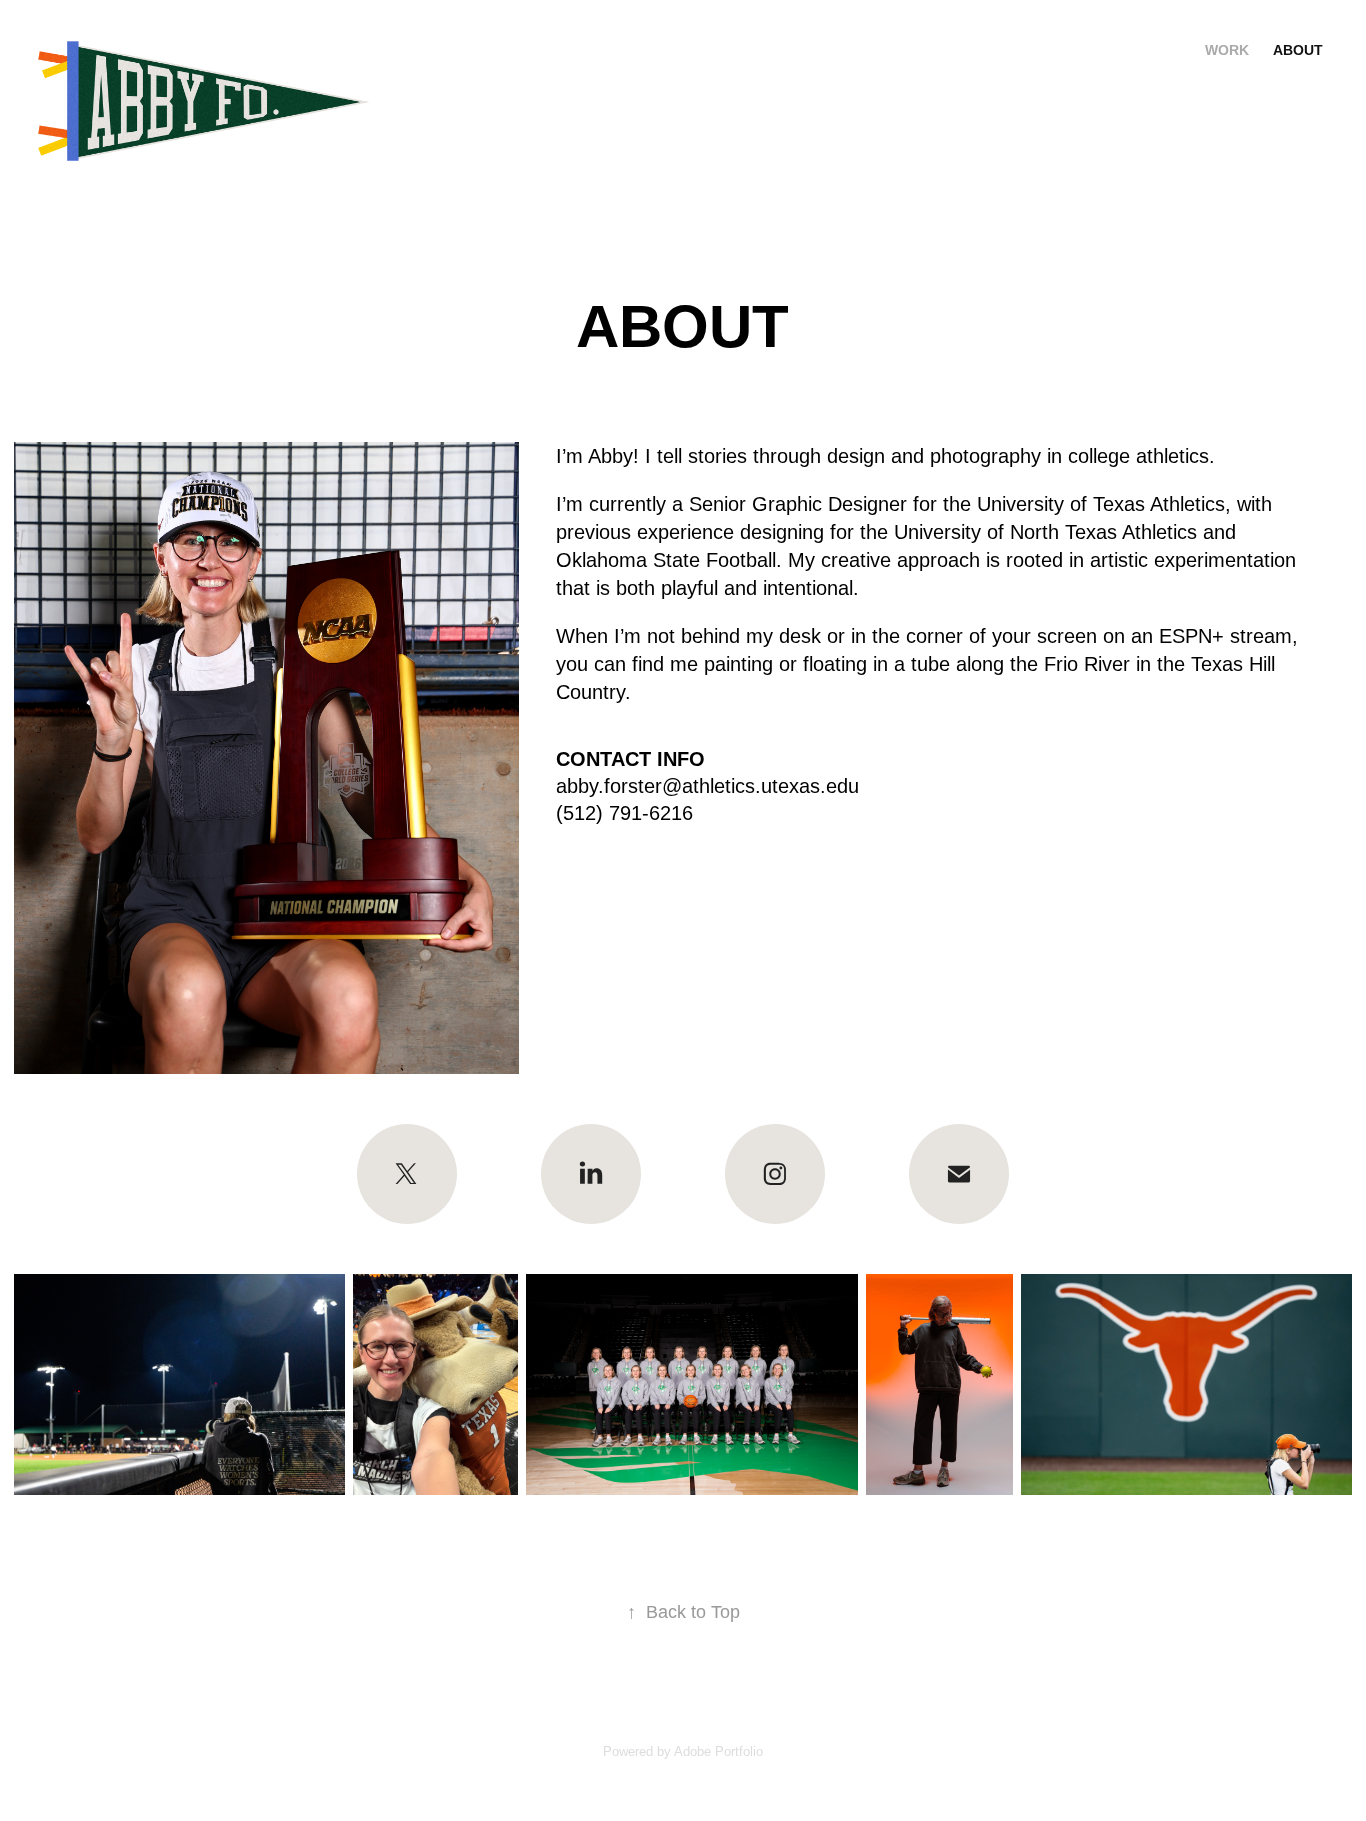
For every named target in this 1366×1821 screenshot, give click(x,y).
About (1298, 50)
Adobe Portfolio (718, 1751)
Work (1227, 50)
